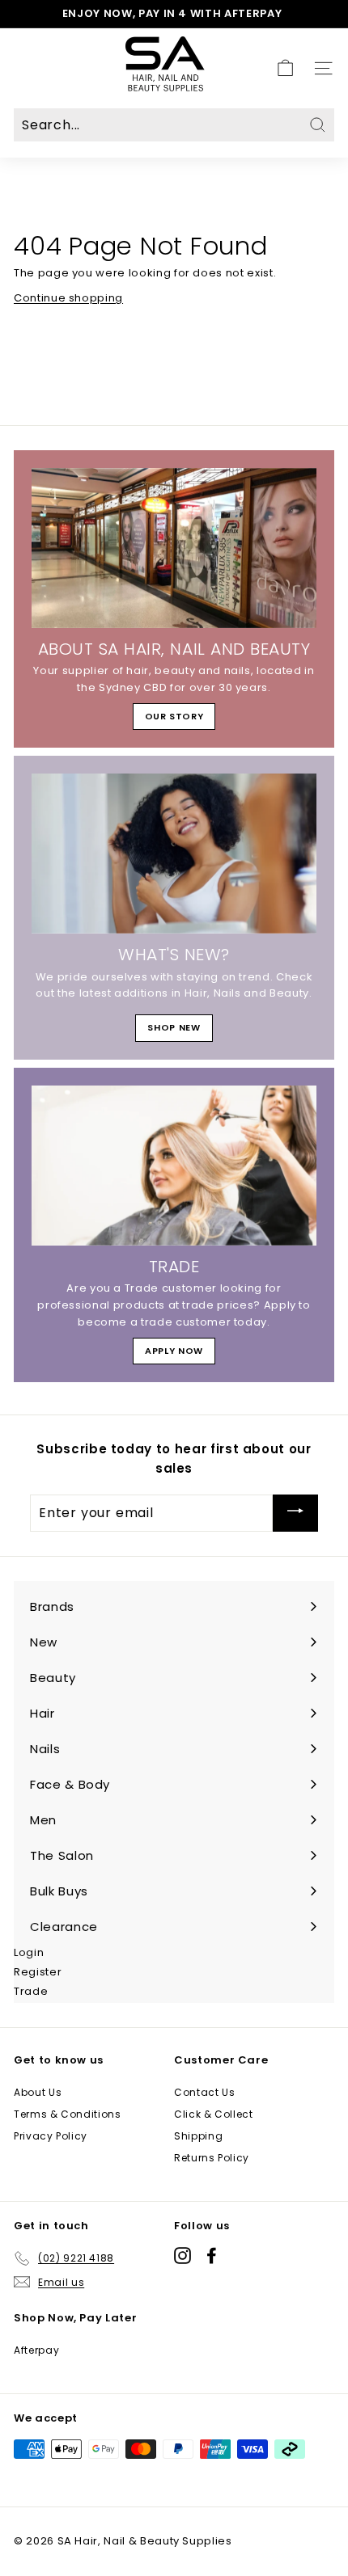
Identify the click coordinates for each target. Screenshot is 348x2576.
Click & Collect (214, 2114)
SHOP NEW (174, 1027)
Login (29, 1952)
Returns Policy (212, 2158)
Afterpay (36, 2350)
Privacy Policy (51, 2136)
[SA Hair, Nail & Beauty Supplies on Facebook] (212, 2256)
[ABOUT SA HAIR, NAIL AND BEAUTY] (174, 548)
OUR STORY (174, 716)
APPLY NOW (174, 1351)
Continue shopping (68, 298)
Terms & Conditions (68, 2114)
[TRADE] (174, 1166)
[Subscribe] (295, 1513)
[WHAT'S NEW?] (174, 854)
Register (38, 1972)
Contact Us (205, 2092)
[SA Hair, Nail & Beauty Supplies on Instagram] (182, 2256)
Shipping (198, 2136)
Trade (31, 1991)
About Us (38, 2092)
